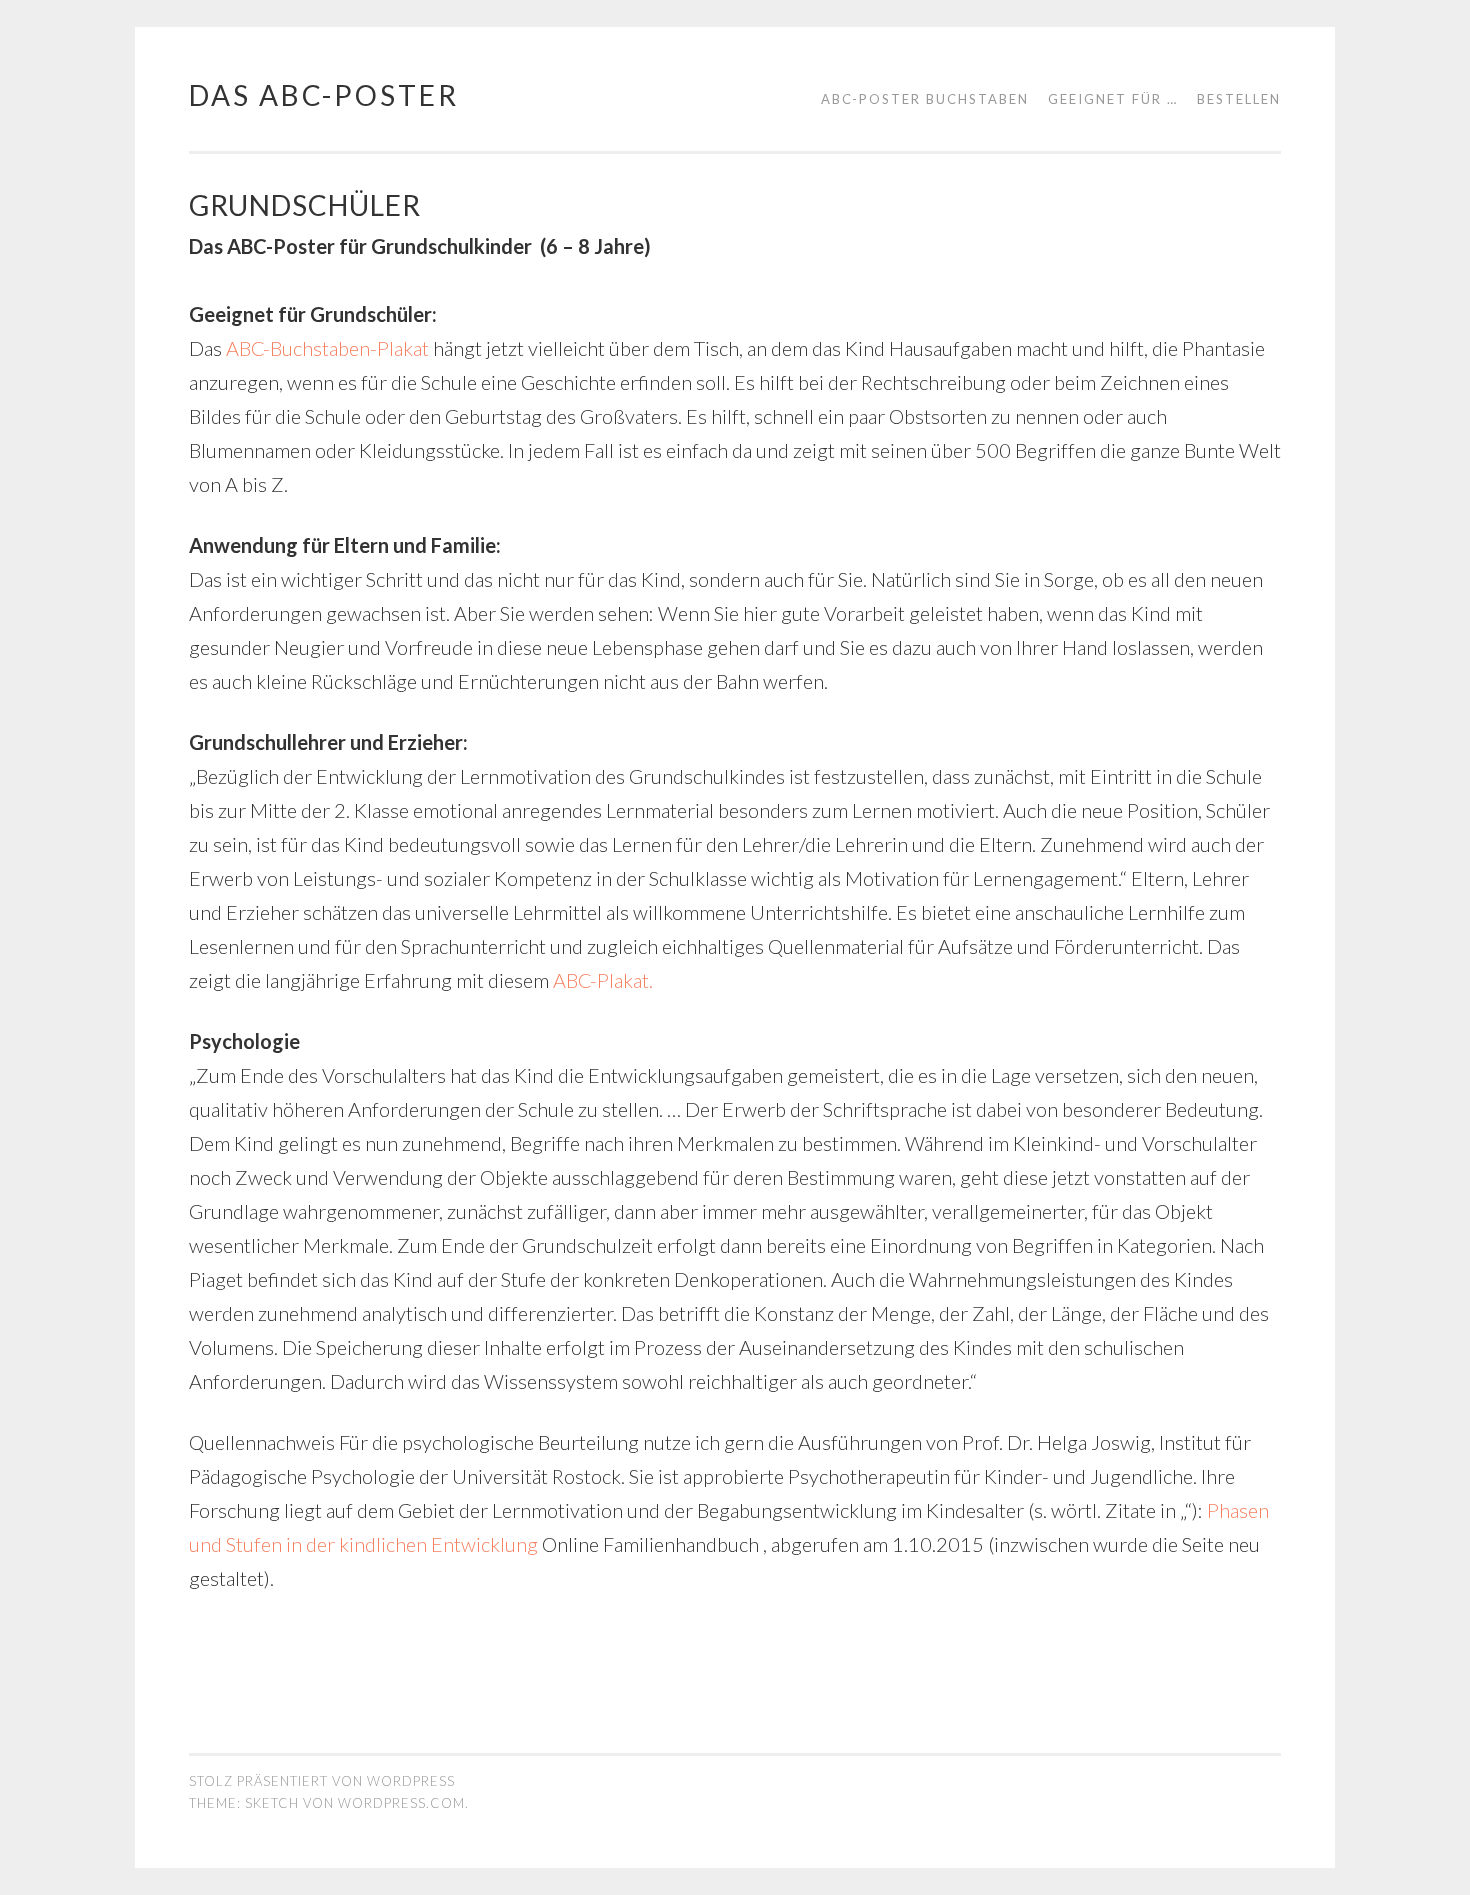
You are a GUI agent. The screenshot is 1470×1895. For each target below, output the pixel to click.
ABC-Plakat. (603, 980)
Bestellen (1239, 99)
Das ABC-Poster (324, 95)
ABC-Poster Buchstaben (925, 99)
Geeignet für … (1113, 99)
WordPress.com (401, 1803)
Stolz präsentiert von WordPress (322, 1781)
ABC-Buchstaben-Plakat (327, 348)
